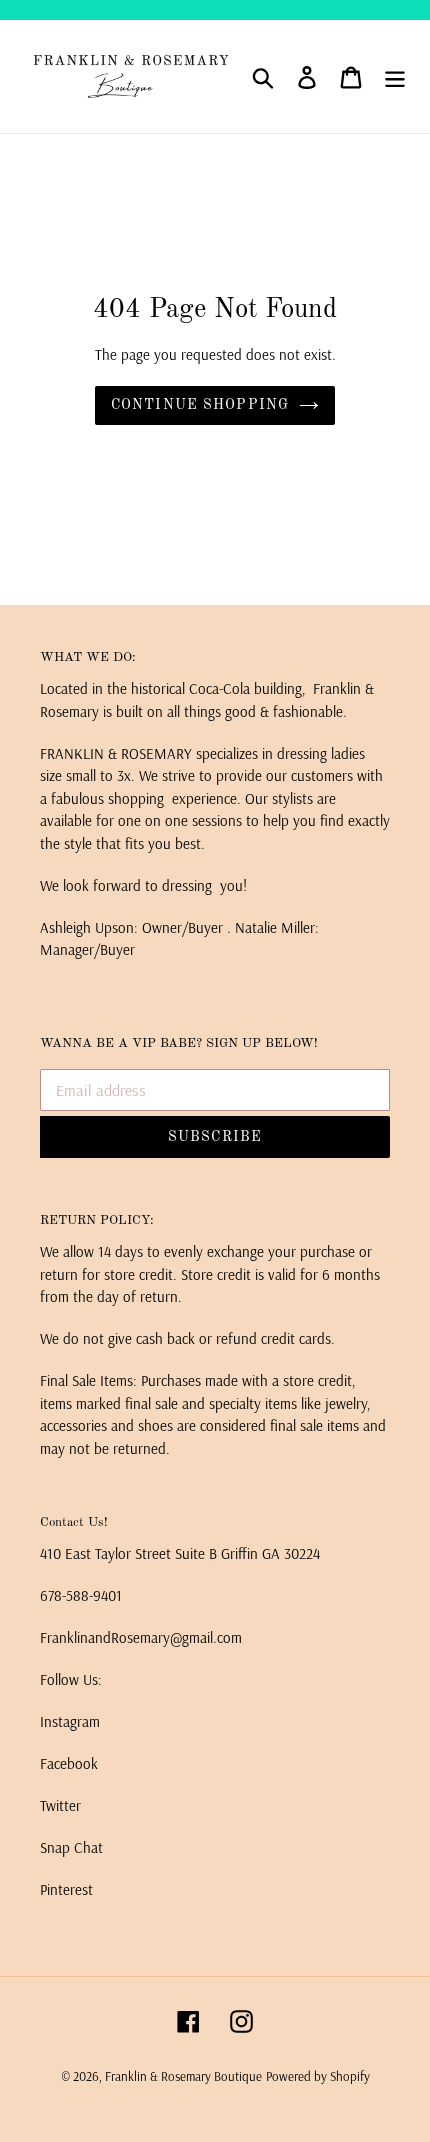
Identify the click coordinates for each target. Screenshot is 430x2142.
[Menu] (395, 77)
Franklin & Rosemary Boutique (183, 2076)
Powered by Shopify (318, 2076)
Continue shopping (200, 405)
